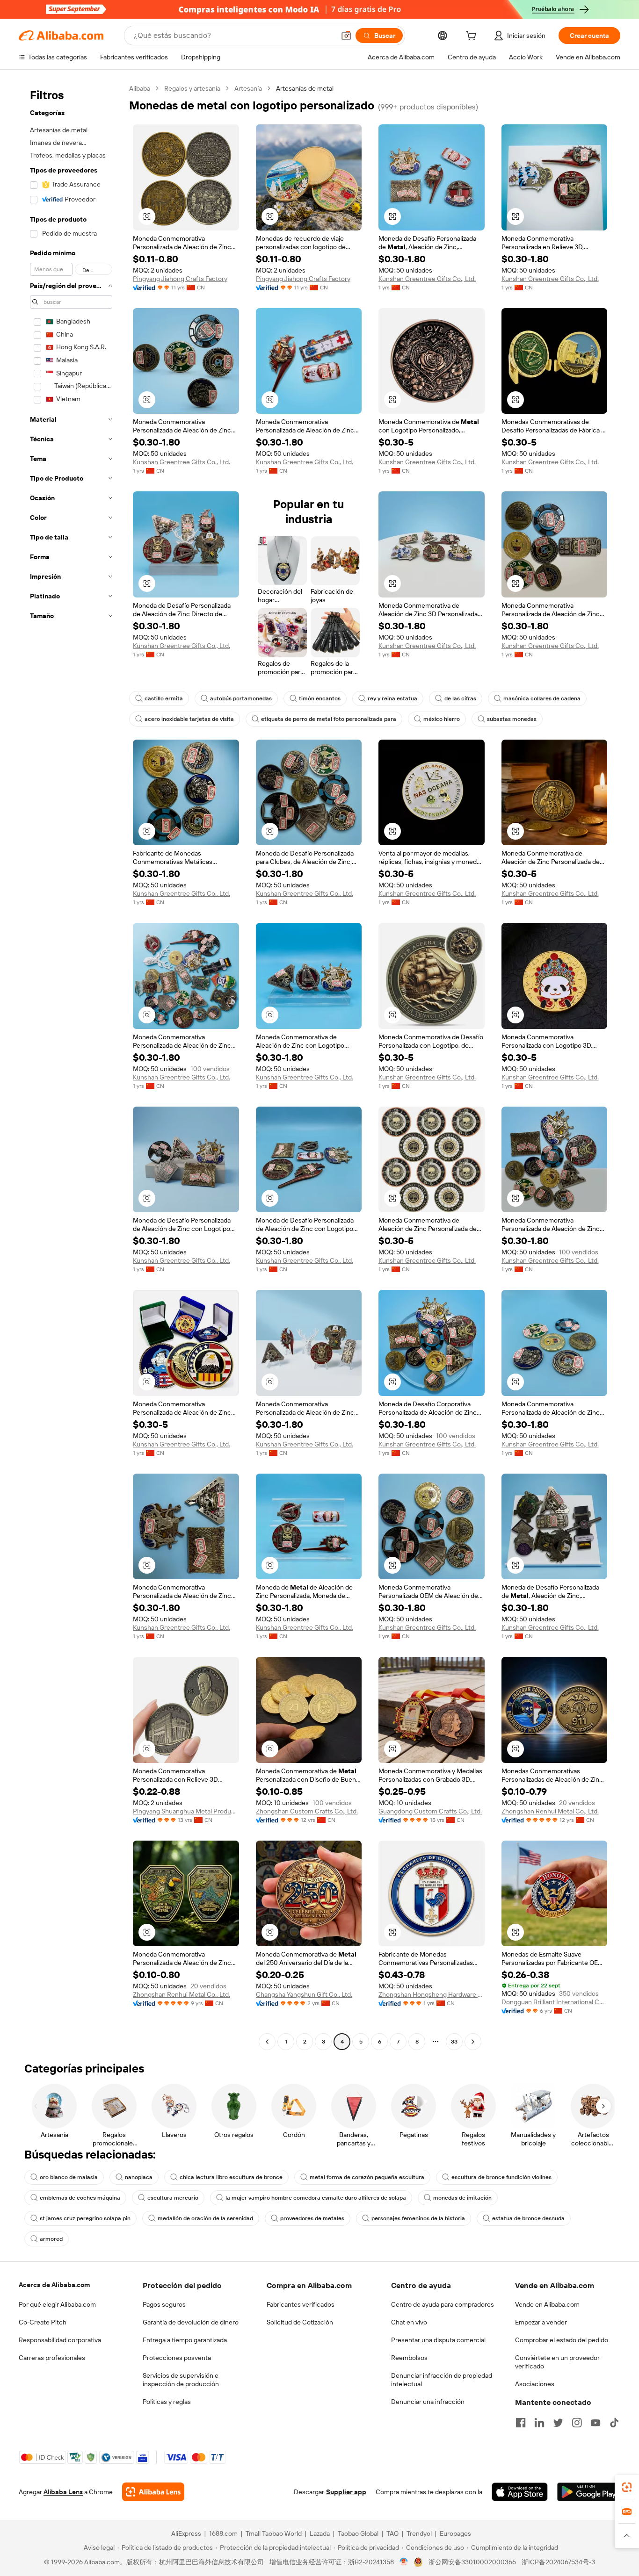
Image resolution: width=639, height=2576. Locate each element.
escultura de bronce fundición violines (501, 2177)
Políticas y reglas (167, 2402)
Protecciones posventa (177, 2358)
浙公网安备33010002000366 (472, 2562)
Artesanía (248, 88)
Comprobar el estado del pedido (562, 2340)
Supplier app (346, 2492)
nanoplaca (139, 2177)
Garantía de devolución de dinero (191, 2322)
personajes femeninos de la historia (418, 2218)
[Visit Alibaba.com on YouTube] (595, 2423)
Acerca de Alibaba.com (54, 2285)
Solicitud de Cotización (300, 2322)
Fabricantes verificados (301, 2304)
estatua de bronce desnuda (528, 2218)
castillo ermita (164, 698)
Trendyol (419, 2533)
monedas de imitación (462, 2198)
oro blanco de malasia (69, 2177)
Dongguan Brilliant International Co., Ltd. (555, 2002)
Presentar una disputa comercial (438, 2340)
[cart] (473, 37)
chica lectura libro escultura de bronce (231, 2177)
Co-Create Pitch (43, 2322)
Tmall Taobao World (274, 2533)
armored (51, 2239)
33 (454, 2042)
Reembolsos (409, 2358)
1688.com (223, 2533)
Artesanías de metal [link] (305, 88)
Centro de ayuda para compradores (443, 2304)
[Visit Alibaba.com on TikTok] (614, 2423)
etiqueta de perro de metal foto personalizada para (329, 719)
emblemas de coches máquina (80, 2198)
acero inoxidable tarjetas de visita (189, 719)
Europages (455, 2533)
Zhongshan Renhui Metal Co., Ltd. (550, 1811)
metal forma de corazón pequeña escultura (367, 2177)
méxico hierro (442, 719)
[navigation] (71, 1066)
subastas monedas (512, 719)
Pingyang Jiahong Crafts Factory (180, 279)
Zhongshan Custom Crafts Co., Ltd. (307, 1811)
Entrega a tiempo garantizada (185, 2340)
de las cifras (460, 698)
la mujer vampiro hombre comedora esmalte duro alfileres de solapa (316, 2198)
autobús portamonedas (241, 698)
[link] (627, 2487)
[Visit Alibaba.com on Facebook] (521, 2423)
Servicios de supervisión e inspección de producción (181, 2380)
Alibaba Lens (63, 2492)
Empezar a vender (541, 2322)
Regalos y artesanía (192, 88)
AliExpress (186, 2533)
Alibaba (140, 88)
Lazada (320, 2533)
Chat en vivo (409, 2322)
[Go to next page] (473, 2042)
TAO (392, 2533)
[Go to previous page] (267, 2042)
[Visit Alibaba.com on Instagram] (577, 2423)
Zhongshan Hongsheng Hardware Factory (432, 1994)
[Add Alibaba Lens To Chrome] (153, 2492)
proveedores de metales (312, 2218)
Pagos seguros (164, 2304)
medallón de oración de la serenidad (205, 2218)
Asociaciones (535, 2384)
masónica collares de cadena (542, 698)
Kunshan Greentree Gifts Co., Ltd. (427, 279)
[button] (346, 36)
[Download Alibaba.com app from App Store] (520, 2492)
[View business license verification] (404, 2562)
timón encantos (320, 698)
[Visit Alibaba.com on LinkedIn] (539, 2423)
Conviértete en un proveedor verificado (557, 2362)
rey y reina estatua (392, 698)
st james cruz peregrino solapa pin (85, 2218)
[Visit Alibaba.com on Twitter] (558, 2423)
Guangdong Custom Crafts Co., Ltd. (430, 1811)
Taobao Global (358, 2533)
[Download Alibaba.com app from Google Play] (589, 2492)
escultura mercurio (173, 2198)
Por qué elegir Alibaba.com (57, 2304)
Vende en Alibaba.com (547, 2304)
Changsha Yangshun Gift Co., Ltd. (304, 1994)
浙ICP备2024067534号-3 (558, 2562)
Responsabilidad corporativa (60, 2340)
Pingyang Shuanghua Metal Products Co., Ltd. (186, 1811)
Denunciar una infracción (428, 2402)
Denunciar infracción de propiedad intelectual (442, 2380)
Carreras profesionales (52, 2358)
